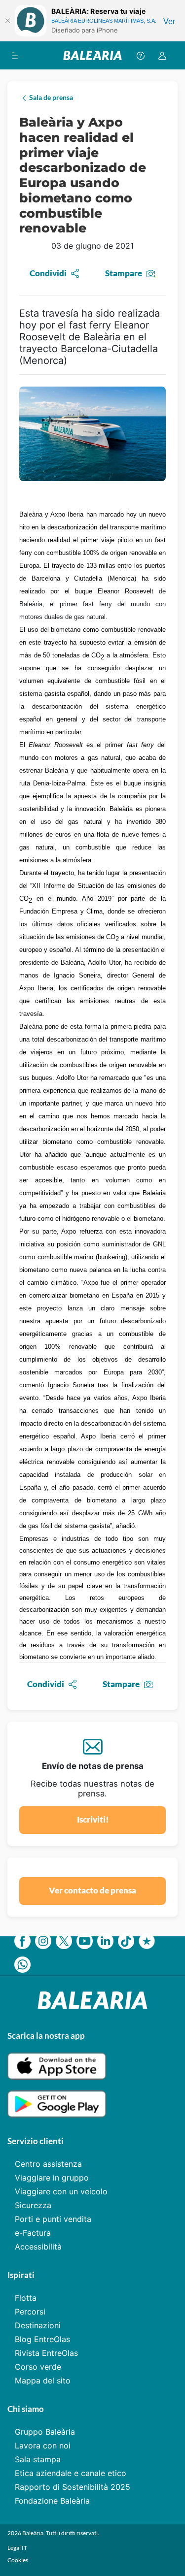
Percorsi (30, 2312)
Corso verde (38, 2367)
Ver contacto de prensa (92, 1890)
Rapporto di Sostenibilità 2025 (73, 2487)
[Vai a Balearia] (92, 55)
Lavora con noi (43, 2446)
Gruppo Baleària (45, 2432)
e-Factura (33, 2233)
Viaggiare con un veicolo (61, 2191)
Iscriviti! (93, 1819)
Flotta (26, 2298)
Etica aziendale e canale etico (71, 2473)
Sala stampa (38, 2459)
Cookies (18, 2560)
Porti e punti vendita (53, 2219)
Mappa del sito (43, 2380)
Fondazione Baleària (52, 2501)
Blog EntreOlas (42, 2339)
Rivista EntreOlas (46, 2353)
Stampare (124, 273)
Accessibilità (38, 2247)
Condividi (48, 273)
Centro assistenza (48, 2164)
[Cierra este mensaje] (7, 21)
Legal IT (17, 2548)
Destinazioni (38, 2325)
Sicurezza (33, 2205)
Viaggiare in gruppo (52, 2178)
